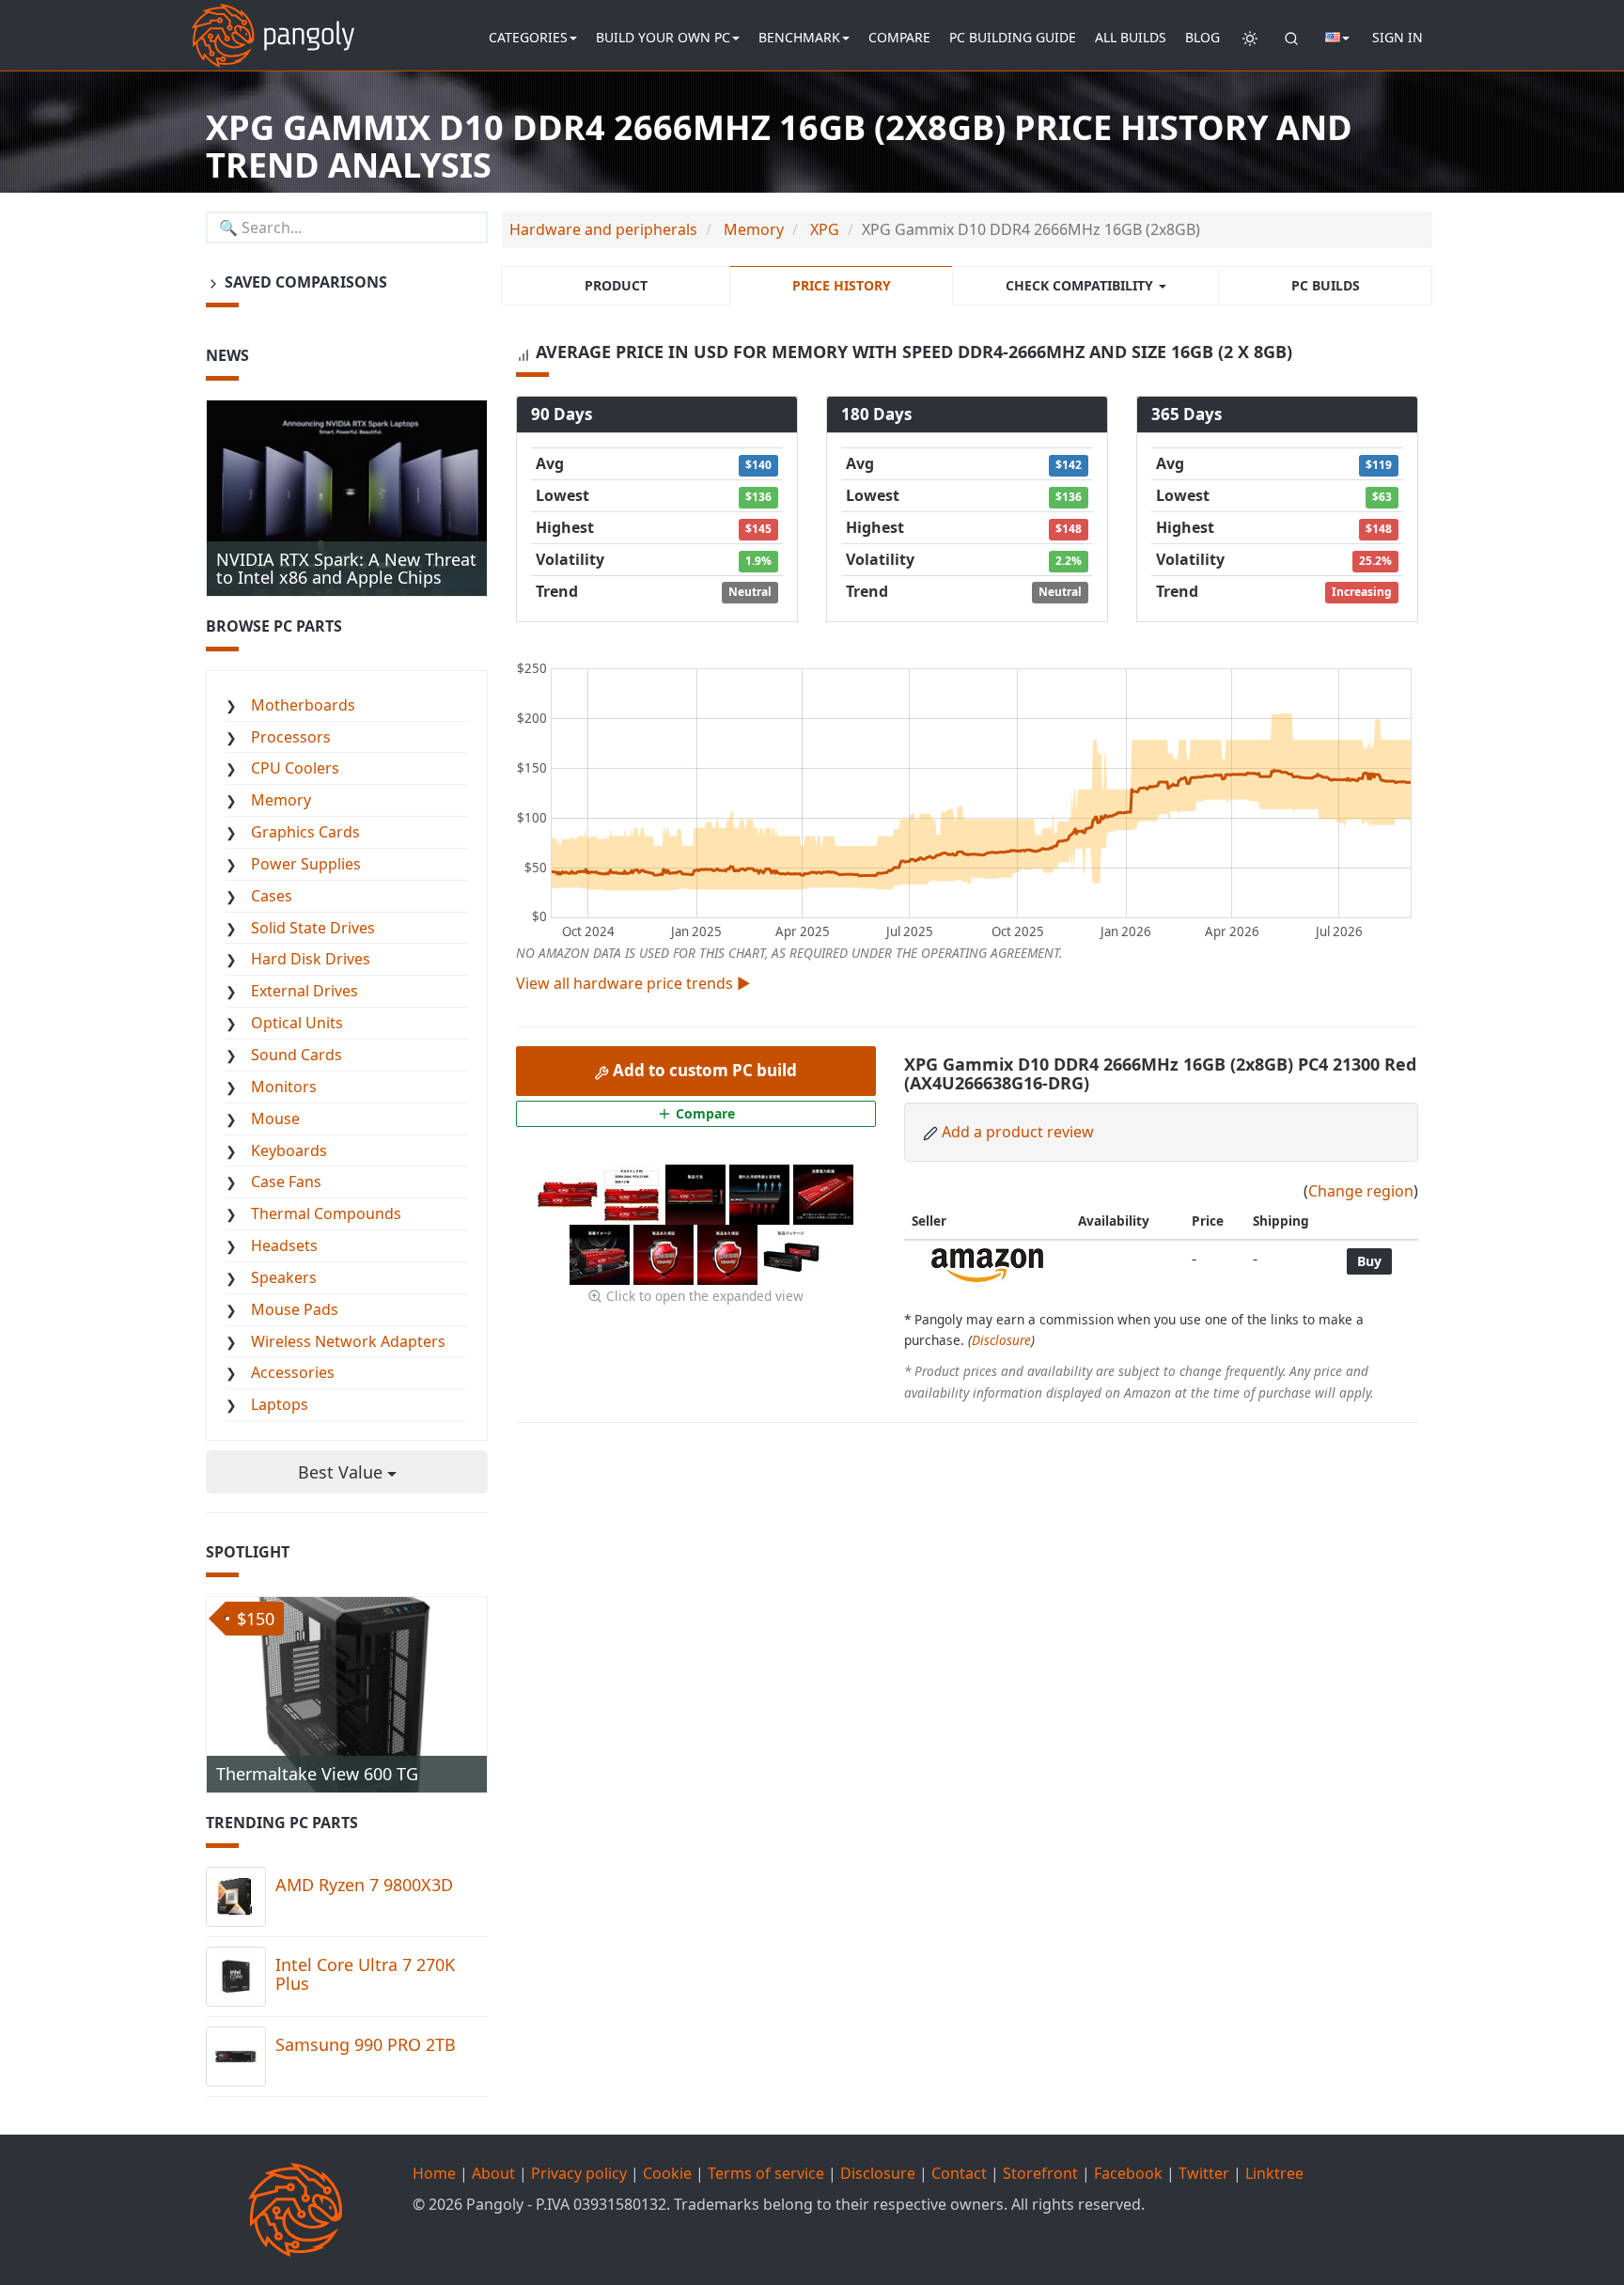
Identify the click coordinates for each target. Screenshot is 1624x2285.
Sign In (1398, 37)
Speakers (284, 1277)
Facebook (1128, 2173)
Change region (1361, 1191)
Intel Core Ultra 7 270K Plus (365, 1974)
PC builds (1326, 285)
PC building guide (1013, 37)
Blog (1202, 37)
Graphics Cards (305, 832)
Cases (272, 896)
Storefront (1040, 2173)
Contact (959, 2173)
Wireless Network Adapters (348, 1341)
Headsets (284, 1245)
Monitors (284, 1087)
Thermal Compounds (326, 1213)
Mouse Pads (295, 1309)
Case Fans (286, 1182)
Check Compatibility (1081, 285)
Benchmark (799, 37)
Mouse (275, 1119)
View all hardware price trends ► (633, 983)
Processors (291, 737)
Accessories (293, 1372)
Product (616, 285)
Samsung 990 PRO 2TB (366, 2044)
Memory (281, 800)
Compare (899, 37)
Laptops (280, 1404)
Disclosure (1001, 1340)
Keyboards (289, 1150)
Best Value (343, 1472)
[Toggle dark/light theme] (1250, 38)
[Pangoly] (273, 23)
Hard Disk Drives (311, 959)
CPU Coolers (295, 768)
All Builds (1131, 37)
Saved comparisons (304, 282)
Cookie (667, 2173)
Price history (842, 285)
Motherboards (303, 705)
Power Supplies (306, 864)
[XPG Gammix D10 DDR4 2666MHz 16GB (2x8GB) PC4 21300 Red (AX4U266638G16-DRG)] (570, 1193)
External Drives (304, 991)
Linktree (1274, 2173)
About (493, 2173)
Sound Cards (297, 1055)
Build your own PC (663, 37)
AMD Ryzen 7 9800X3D (364, 1885)
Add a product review (1018, 1132)
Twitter (1204, 2173)
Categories (528, 37)
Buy (1369, 1261)
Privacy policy (579, 2173)
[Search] (1291, 38)
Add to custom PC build (703, 1070)
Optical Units (297, 1023)
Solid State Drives (313, 928)
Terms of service (766, 2173)
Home (434, 2173)
